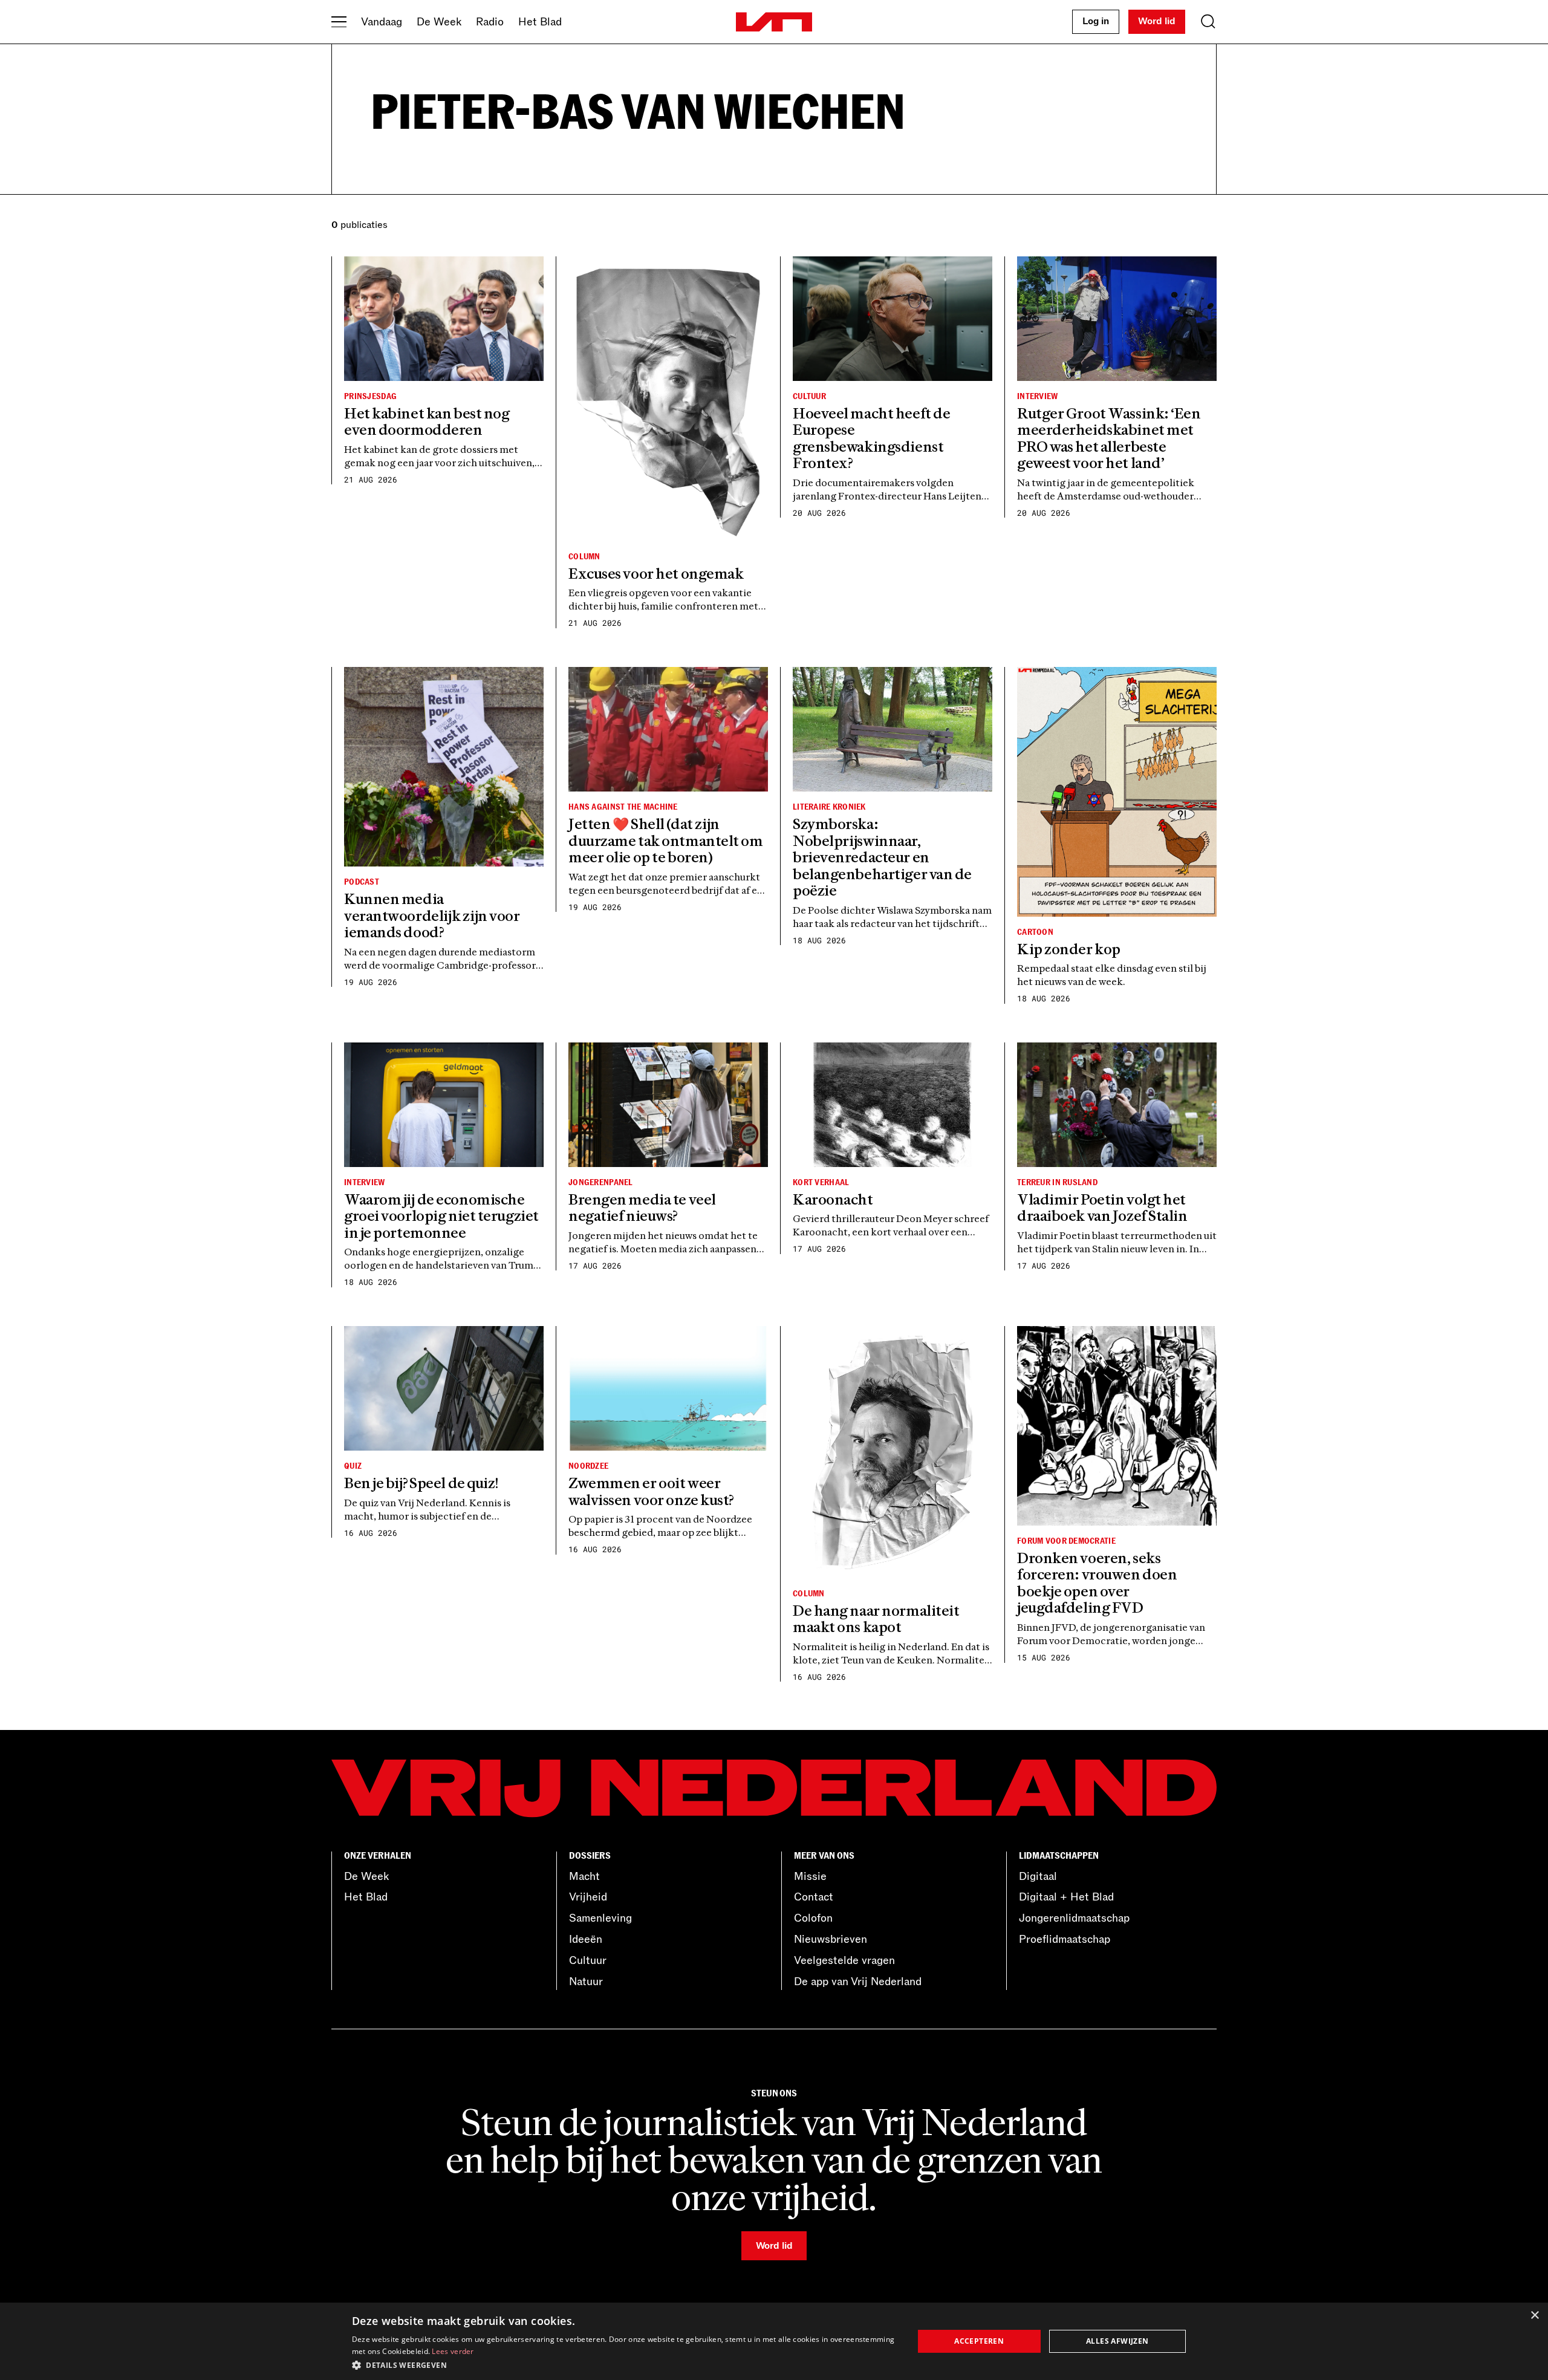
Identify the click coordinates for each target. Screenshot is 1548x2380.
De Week (439, 22)
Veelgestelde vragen (844, 1960)
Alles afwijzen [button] (1117, 2341)
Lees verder (453, 2351)
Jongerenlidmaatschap (1074, 1918)
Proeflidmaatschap (1065, 1939)
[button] (624, 2364)
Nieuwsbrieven (831, 1939)
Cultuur (588, 1960)
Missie (810, 1876)
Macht (584, 1876)
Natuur (586, 1982)
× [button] (1534, 2316)
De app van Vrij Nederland (858, 1982)
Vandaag (382, 22)
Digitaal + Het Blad (1066, 1897)
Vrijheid (588, 1897)
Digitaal (1038, 1876)
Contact (814, 1897)
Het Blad (540, 22)
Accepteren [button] (979, 2341)
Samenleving (600, 1918)
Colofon (813, 1918)
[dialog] (774, 2341)
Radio (490, 22)
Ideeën (586, 1939)
